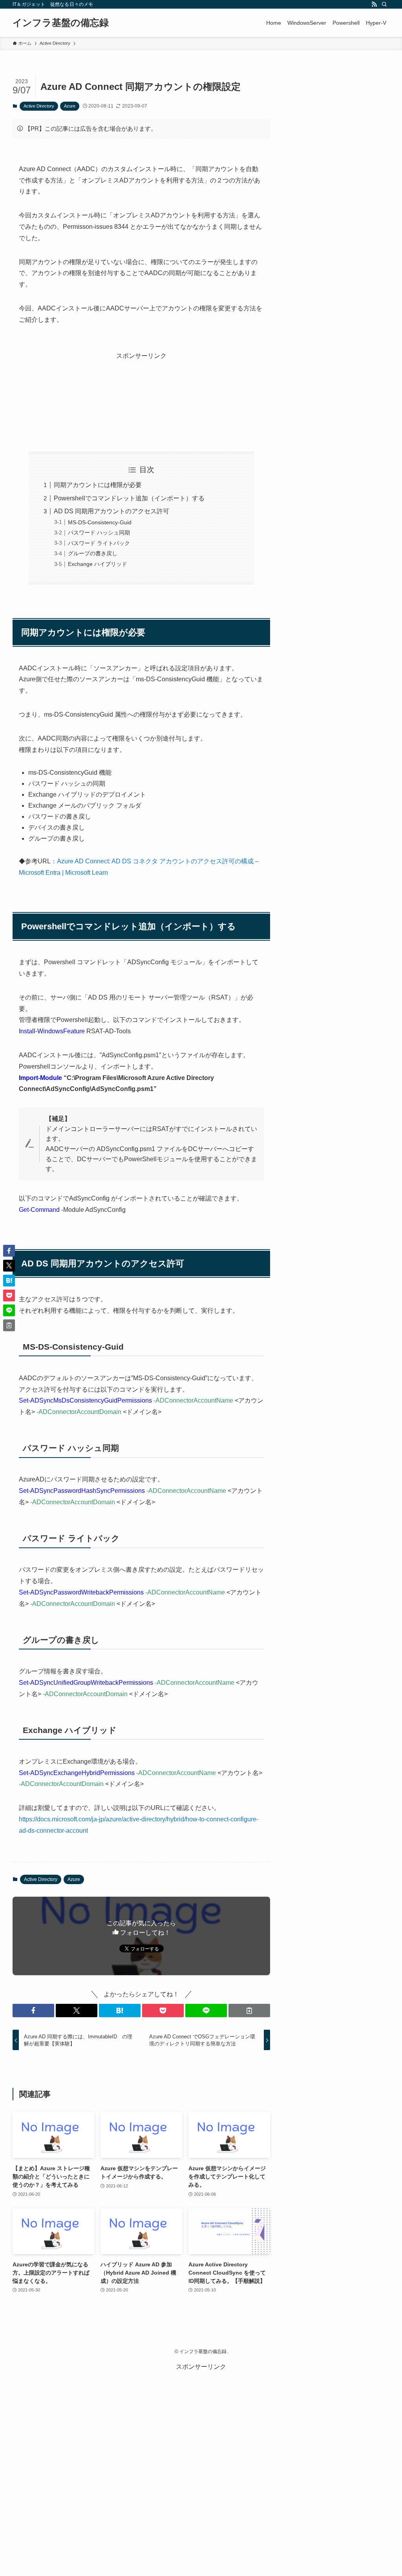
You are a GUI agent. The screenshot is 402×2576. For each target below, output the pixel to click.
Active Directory (39, 106)
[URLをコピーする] (249, 2010)
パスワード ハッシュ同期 (99, 533)
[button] (33, 2010)
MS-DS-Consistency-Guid (100, 522)
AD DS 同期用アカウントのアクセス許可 (111, 511)
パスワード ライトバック (99, 543)
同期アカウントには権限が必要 (98, 485)
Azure (70, 106)
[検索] (384, 4)
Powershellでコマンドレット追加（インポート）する (129, 498)
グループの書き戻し (93, 553)
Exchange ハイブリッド (98, 564)
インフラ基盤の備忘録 (61, 23)
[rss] (374, 4)
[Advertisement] (141, 394)
